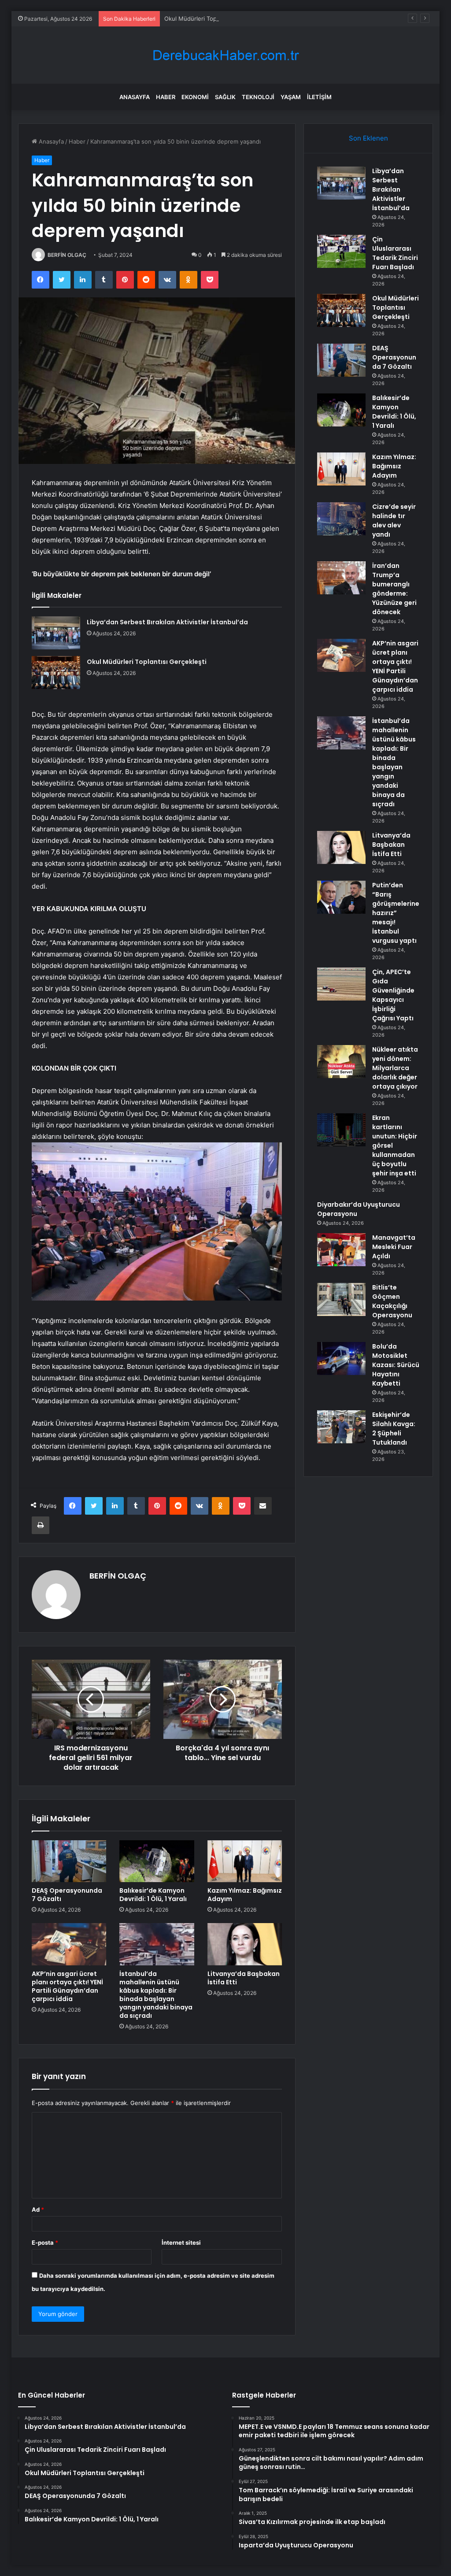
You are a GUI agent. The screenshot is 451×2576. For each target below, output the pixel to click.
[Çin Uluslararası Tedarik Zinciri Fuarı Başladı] (341, 251)
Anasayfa (135, 97)
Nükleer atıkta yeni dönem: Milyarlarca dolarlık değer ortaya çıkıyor (395, 1068)
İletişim (319, 97)
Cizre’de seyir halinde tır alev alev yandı (394, 521)
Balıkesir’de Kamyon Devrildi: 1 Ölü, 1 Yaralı (153, 1895)
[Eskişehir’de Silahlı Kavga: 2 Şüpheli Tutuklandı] (341, 1427)
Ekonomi (195, 97)
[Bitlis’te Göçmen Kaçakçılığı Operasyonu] (341, 1299)
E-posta (45, 2242)
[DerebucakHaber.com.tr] (225, 55)
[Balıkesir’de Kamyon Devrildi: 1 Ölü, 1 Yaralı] (157, 1861)
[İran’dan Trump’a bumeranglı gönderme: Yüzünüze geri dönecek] (341, 578)
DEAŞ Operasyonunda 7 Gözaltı (67, 1895)
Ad (38, 2209)
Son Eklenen (368, 138)
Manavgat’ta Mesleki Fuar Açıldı (394, 1247)
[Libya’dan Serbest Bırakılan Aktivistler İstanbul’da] (56, 633)
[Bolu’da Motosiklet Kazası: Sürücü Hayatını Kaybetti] (341, 1358)
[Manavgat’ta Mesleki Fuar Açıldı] (341, 1250)
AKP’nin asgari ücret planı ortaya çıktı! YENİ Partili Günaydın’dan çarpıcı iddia (67, 1986)
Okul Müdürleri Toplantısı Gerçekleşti (215, 19)
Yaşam (291, 97)
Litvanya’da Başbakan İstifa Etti (244, 1978)
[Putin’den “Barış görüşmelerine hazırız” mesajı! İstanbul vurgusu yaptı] (341, 897)
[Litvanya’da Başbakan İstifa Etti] (245, 1944)
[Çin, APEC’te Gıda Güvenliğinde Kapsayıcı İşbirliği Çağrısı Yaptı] (341, 984)
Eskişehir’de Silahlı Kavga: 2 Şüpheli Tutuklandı (394, 1429)
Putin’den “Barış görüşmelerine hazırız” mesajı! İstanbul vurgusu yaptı (396, 913)
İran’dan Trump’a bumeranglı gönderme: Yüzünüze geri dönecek (394, 589)
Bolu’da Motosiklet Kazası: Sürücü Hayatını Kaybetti (396, 1365)
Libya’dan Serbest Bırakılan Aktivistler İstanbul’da (167, 622)
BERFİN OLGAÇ (67, 255)
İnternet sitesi (181, 2242)
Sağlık (225, 97)
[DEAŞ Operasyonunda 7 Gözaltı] (69, 1861)
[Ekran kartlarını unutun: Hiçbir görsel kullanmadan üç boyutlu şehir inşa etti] (341, 1130)
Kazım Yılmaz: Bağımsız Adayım (245, 1895)
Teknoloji (258, 97)
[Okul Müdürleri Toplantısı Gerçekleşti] (56, 673)
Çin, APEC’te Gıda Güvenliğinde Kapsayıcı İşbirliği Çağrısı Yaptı (393, 995)
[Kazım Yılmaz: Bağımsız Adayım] (245, 1861)
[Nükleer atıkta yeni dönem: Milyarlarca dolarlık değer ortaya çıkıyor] (341, 1062)
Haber (166, 97)
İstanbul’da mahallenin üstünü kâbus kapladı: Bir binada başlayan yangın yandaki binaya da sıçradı (156, 1995)
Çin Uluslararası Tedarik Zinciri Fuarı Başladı (395, 253)
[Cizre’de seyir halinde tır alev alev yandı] (341, 519)
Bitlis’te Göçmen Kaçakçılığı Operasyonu (392, 1301)
